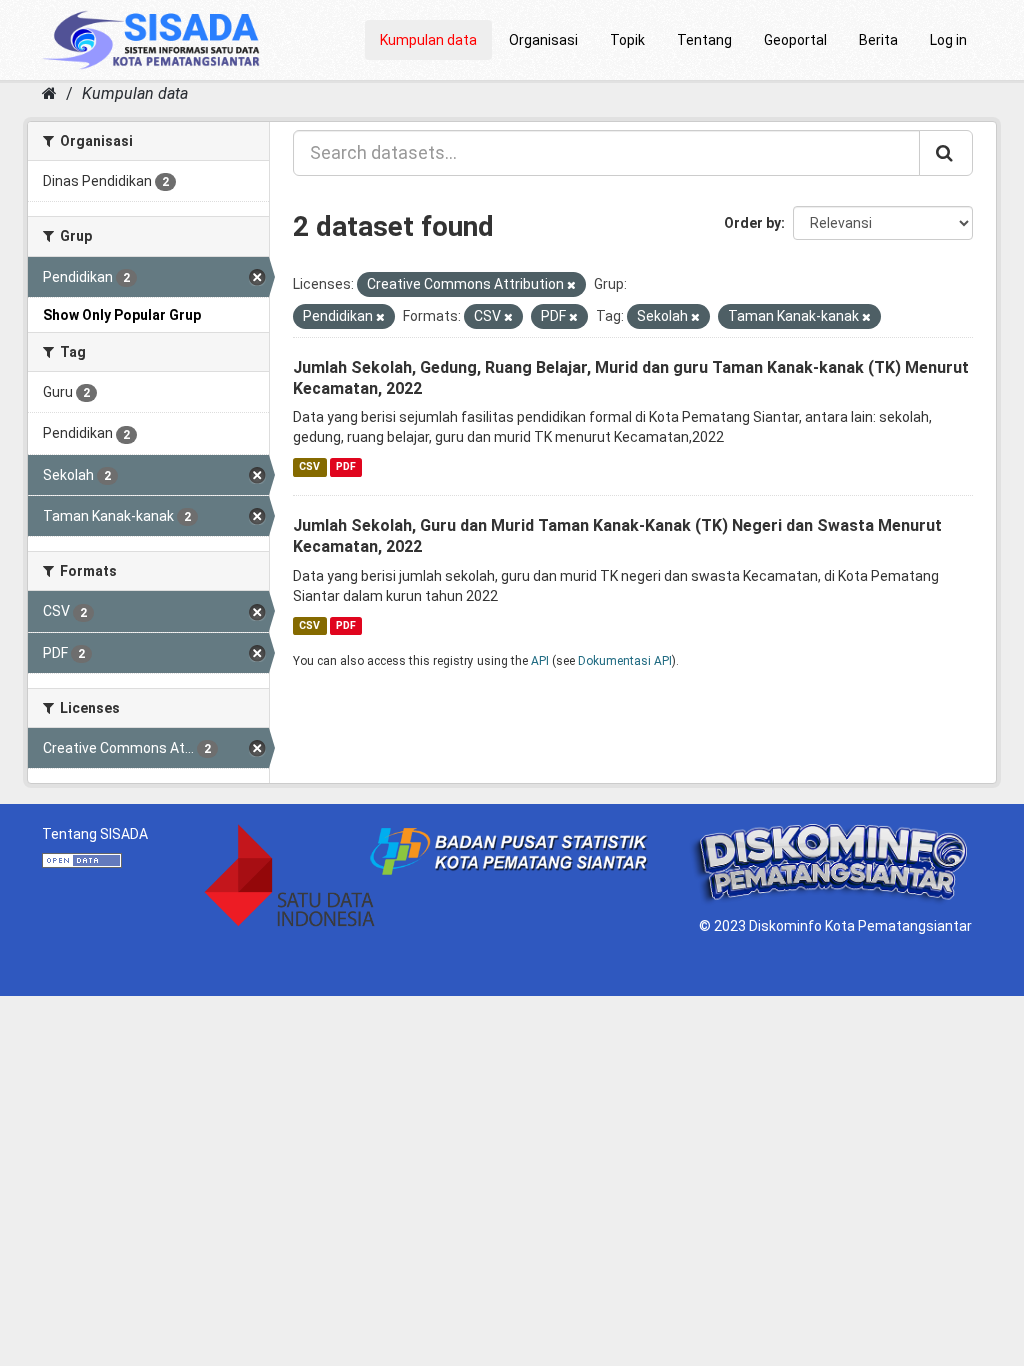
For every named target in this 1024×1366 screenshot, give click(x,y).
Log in (948, 40)
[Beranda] (49, 93)
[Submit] (946, 153)
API (540, 661)
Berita (878, 40)
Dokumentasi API (625, 661)
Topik (627, 40)
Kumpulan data (428, 40)
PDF (346, 466)
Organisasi (543, 40)
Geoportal (795, 40)
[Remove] (571, 285)
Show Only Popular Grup (122, 315)
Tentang (704, 40)
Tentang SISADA (95, 834)
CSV (309, 466)
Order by (752, 223)
